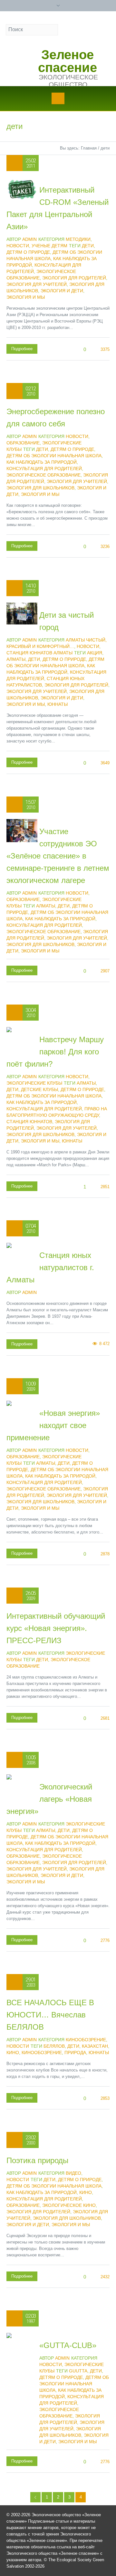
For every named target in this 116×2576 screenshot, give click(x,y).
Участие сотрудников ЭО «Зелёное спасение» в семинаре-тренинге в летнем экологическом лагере (58, 856)
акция (95, 653)
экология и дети (62, 291)
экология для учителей (37, 284)
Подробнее (22, 349)
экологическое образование (43, 475)
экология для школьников (40, 488)
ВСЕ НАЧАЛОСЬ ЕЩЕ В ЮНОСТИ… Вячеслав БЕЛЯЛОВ (50, 2015)
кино (13, 2053)
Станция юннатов (29, 1122)
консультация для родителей (44, 469)
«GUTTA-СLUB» (68, 2345)
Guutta (78, 2371)
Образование (23, 443)
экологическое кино (69, 2205)
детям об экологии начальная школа (54, 456)
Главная (89, 148)
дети (88, 246)
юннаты (58, 704)
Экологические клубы (34, 1083)
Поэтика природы (37, 2160)
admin (29, 1292)
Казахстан (95, 2046)
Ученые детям (49, 246)
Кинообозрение (86, 2040)
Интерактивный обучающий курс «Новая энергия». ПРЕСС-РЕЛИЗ (56, 1628)
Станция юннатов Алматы (39, 653)
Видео (73, 2173)
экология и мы (26, 297)
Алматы (16, 659)
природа (75, 2053)
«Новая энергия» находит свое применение (53, 1425)
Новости (18, 246)
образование (23, 2205)
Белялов (54, 2046)
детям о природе (28, 252)
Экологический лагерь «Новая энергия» (49, 1799)
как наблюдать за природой (42, 462)
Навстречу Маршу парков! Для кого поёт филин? (55, 1052)
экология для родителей (74, 278)
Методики (78, 239)
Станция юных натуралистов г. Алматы (50, 1267)
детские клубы (39, 1089)
